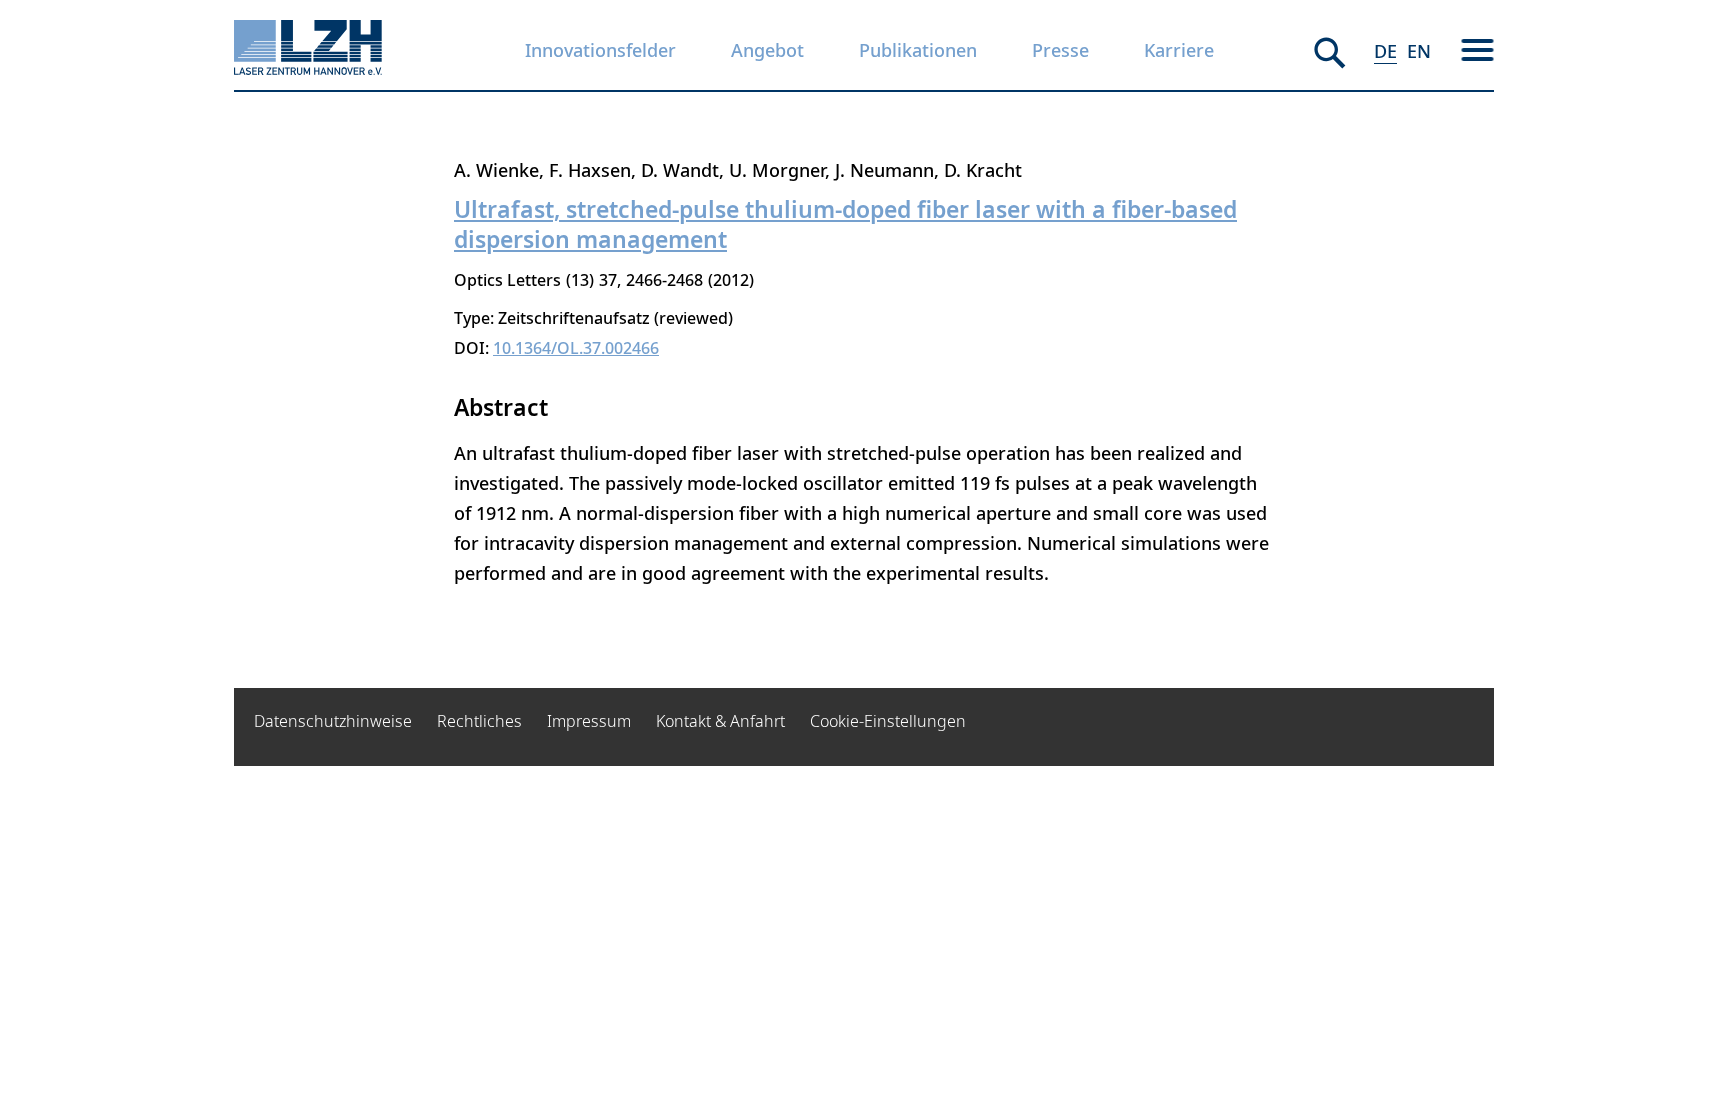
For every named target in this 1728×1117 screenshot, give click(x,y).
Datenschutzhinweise (333, 721)
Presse (1060, 50)
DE (1385, 51)
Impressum (589, 721)
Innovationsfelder (600, 50)
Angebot (767, 50)
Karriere (1179, 50)
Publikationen (918, 50)
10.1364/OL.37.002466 (576, 348)
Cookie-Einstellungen (888, 721)
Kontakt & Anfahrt (720, 721)
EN (1419, 51)
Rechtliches (479, 721)
